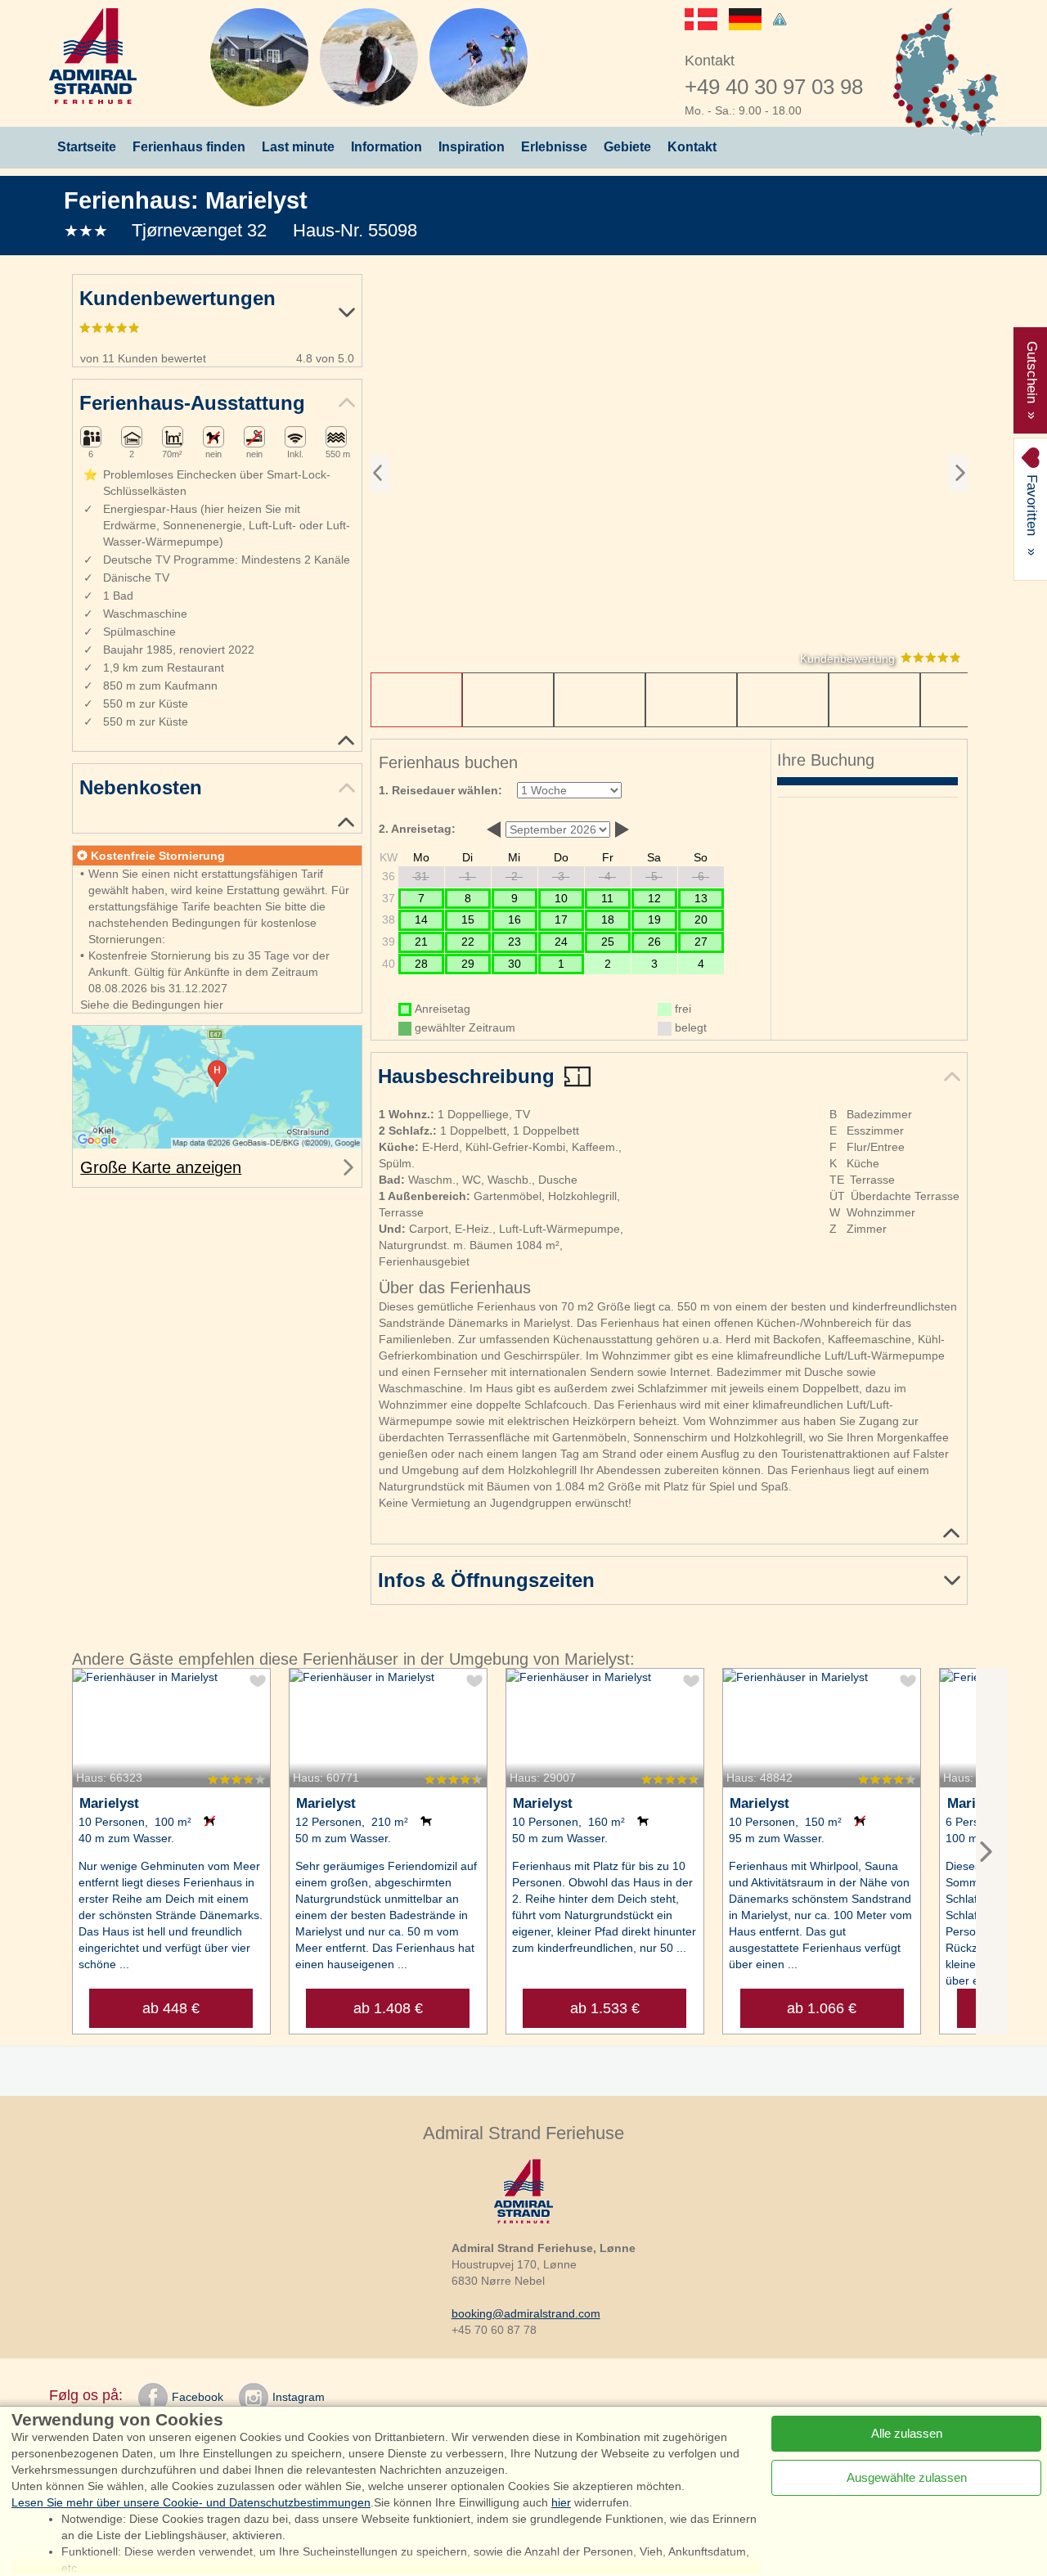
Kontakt (692, 147)
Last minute (298, 147)
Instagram (299, 2397)
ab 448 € (171, 2008)
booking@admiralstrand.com (526, 2313)
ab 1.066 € (822, 2008)
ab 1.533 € (605, 2008)
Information (386, 147)
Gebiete (627, 147)
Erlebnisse (554, 147)
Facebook (198, 2397)
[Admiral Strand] (93, 56)
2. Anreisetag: (417, 829)
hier (561, 2502)
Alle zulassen (907, 2433)
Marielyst (256, 200)
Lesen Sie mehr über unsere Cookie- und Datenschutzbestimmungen (191, 2502)
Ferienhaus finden (189, 147)
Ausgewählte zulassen (907, 2477)
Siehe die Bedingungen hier (152, 1005)
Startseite (87, 147)
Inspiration (472, 147)
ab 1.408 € (388, 2008)
